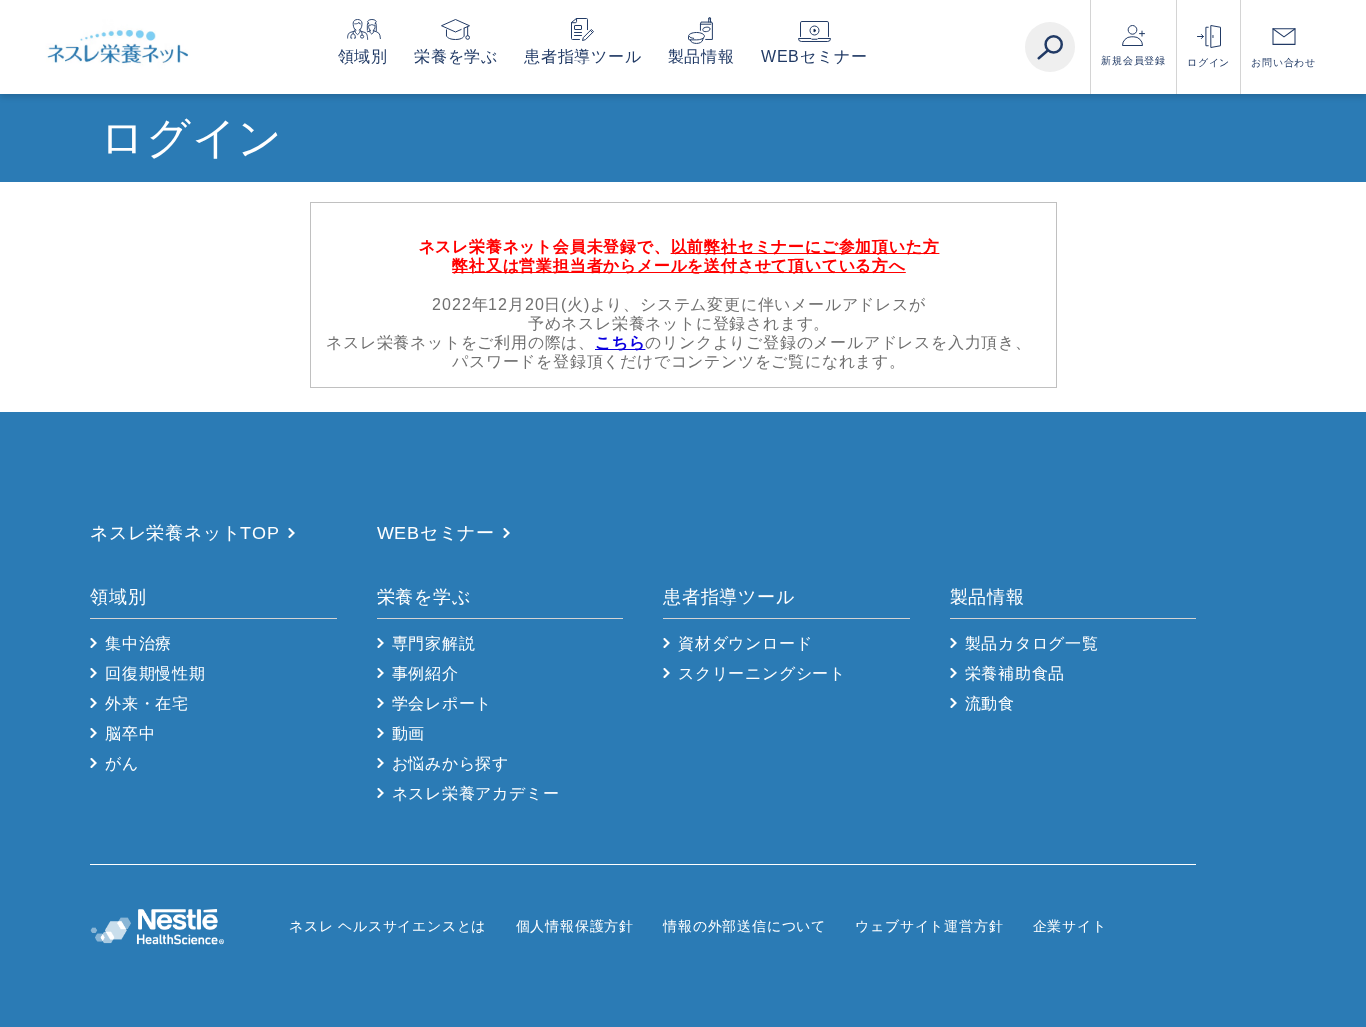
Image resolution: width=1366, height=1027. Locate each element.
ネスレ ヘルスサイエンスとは (387, 926)
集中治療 (138, 643)
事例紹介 (425, 673)
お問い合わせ (1283, 62)
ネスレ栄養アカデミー (476, 793)
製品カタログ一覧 (1032, 643)
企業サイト (1070, 926)
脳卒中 (130, 733)
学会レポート (442, 703)
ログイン (1208, 62)
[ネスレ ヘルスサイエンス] (189, 926)
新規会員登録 (1133, 60)
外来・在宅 (147, 703)
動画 (409, 733)
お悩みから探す (451, 763)
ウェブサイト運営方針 (929, 926)
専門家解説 (434, 643)
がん (122, 763)
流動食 (990, 703)
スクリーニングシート (762, 673)
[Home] (117, 47)
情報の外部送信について (744, 926)
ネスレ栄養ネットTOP (185, 533)
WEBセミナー (814, 56)
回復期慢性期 (155, 673)
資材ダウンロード (745, 643)
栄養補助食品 (1015, 673)
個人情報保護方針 (575, 926)
